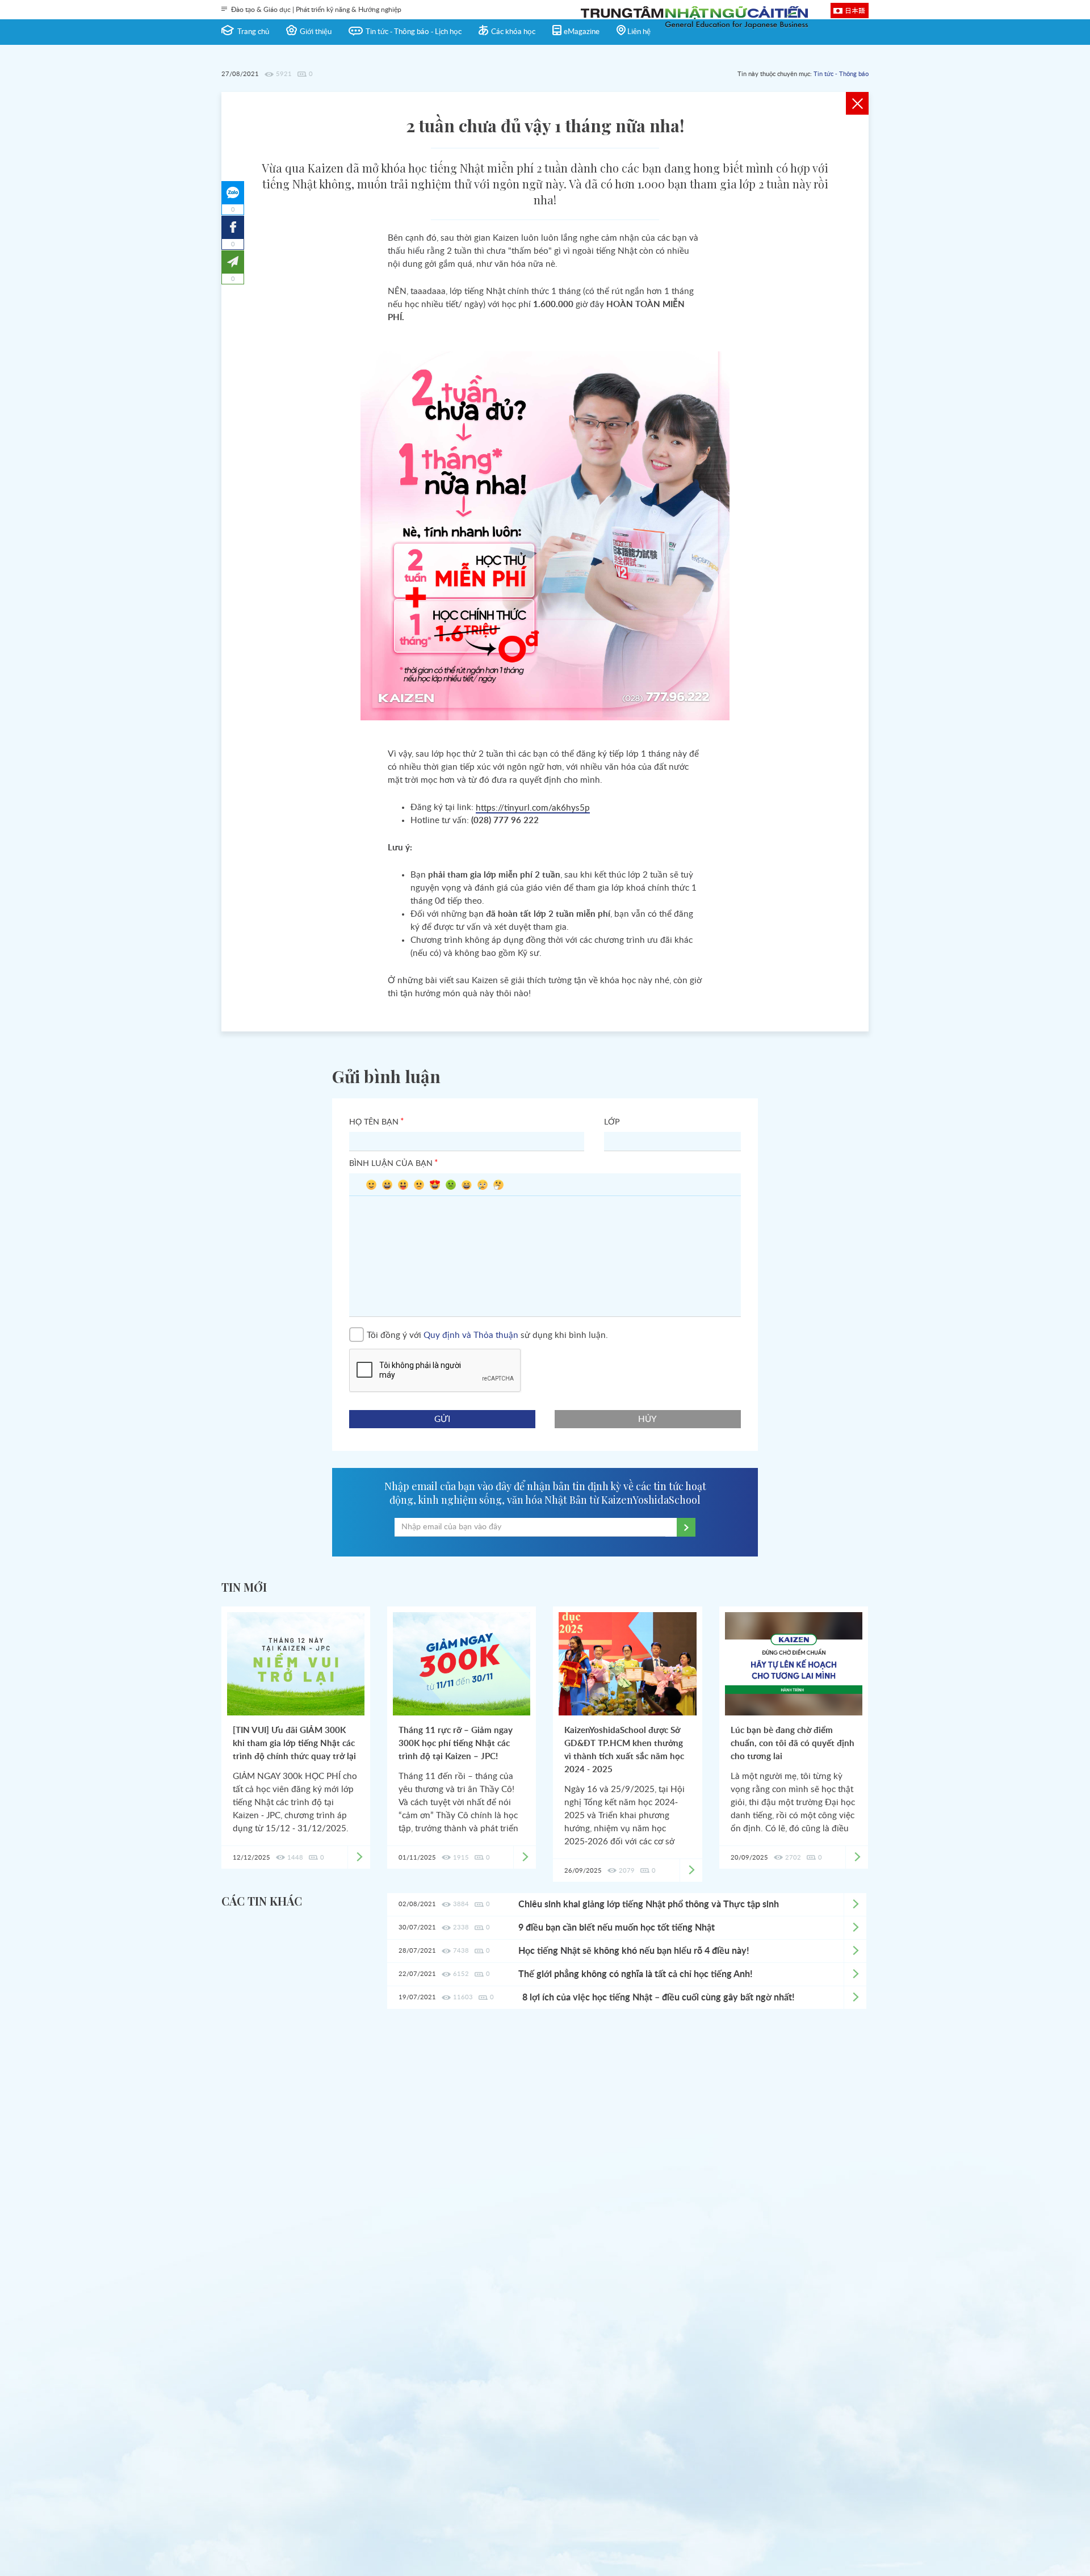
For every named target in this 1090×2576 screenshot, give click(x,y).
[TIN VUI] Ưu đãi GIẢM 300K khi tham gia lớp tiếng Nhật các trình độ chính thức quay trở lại (294, 1744)
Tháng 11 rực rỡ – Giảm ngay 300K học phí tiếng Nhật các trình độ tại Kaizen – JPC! (456, 1744)
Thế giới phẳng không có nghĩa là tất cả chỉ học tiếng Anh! (636, 1974)
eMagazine (582, 32)
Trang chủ (253, 32)
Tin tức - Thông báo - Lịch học (414, 32)
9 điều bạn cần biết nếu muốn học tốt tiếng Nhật (617, 1928)
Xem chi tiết (855, 1904)
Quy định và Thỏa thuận (471, 1335)
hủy (648, 1419)
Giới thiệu (316, 32)
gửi (442, 1419)
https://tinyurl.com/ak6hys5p (533, 808)
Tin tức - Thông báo (841, 74)
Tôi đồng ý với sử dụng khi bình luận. (487, 1335)
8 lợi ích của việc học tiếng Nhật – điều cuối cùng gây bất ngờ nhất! (659, 1998)
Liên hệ (639, 32)
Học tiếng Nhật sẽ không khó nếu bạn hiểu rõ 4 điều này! (634, 1951)
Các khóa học (513, 32)
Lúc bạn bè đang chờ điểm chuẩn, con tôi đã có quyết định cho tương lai (793, 1744)
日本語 (855, 10)
